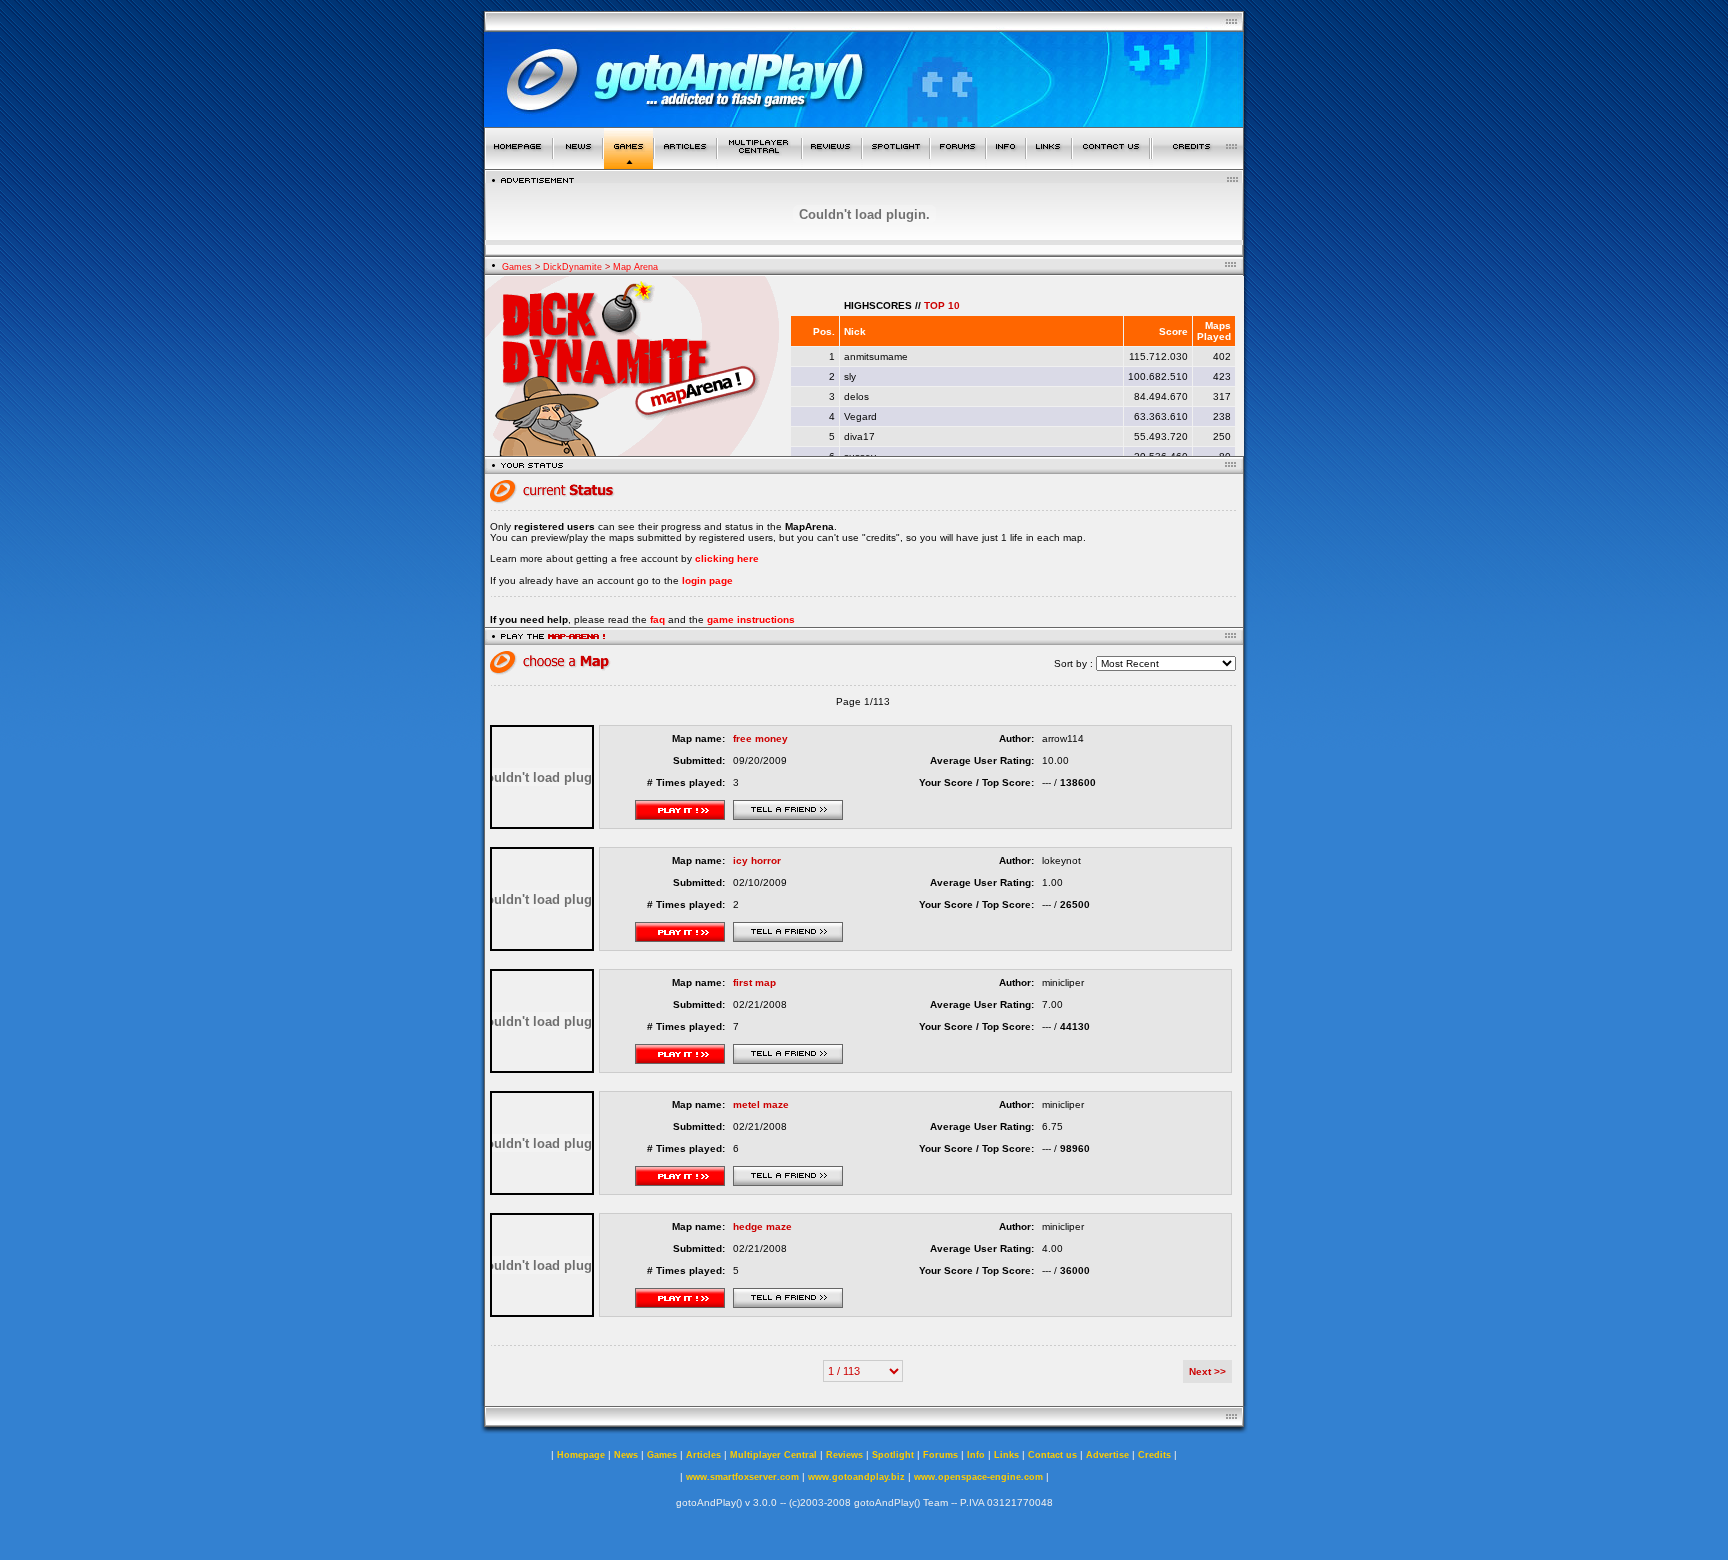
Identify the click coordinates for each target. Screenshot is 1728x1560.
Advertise (1107, 1455)
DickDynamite (572, 267)
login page (707, 580)
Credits (1154, 1455)
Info (976, 1455)
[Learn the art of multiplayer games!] (759, 163)
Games (517, 267)
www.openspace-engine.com (978, 1477)
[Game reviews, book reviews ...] (832, 163)
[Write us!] (1111, 163)
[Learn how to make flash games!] (685, 163)
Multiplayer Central (773, 1455)
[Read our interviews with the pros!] (896, 163)
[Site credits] (1198, 163)
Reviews (844, 1455)
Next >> (1207, 1371)
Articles (703, 1455)
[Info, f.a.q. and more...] (1006, 163)
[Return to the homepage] (518, 163)
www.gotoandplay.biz (856, 1477)
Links (1006, 1455)
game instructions (751, 619)
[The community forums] (958, 163)
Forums (940, 1455)
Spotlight (893, 1455)
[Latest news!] (578, 163)
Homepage (581, 1455)
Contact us (1052, 1455)
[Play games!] (628, 163)
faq (657, 619)
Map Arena (635, 267)
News (626, 1455)
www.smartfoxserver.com (742, 1477)
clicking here (727, 558)
